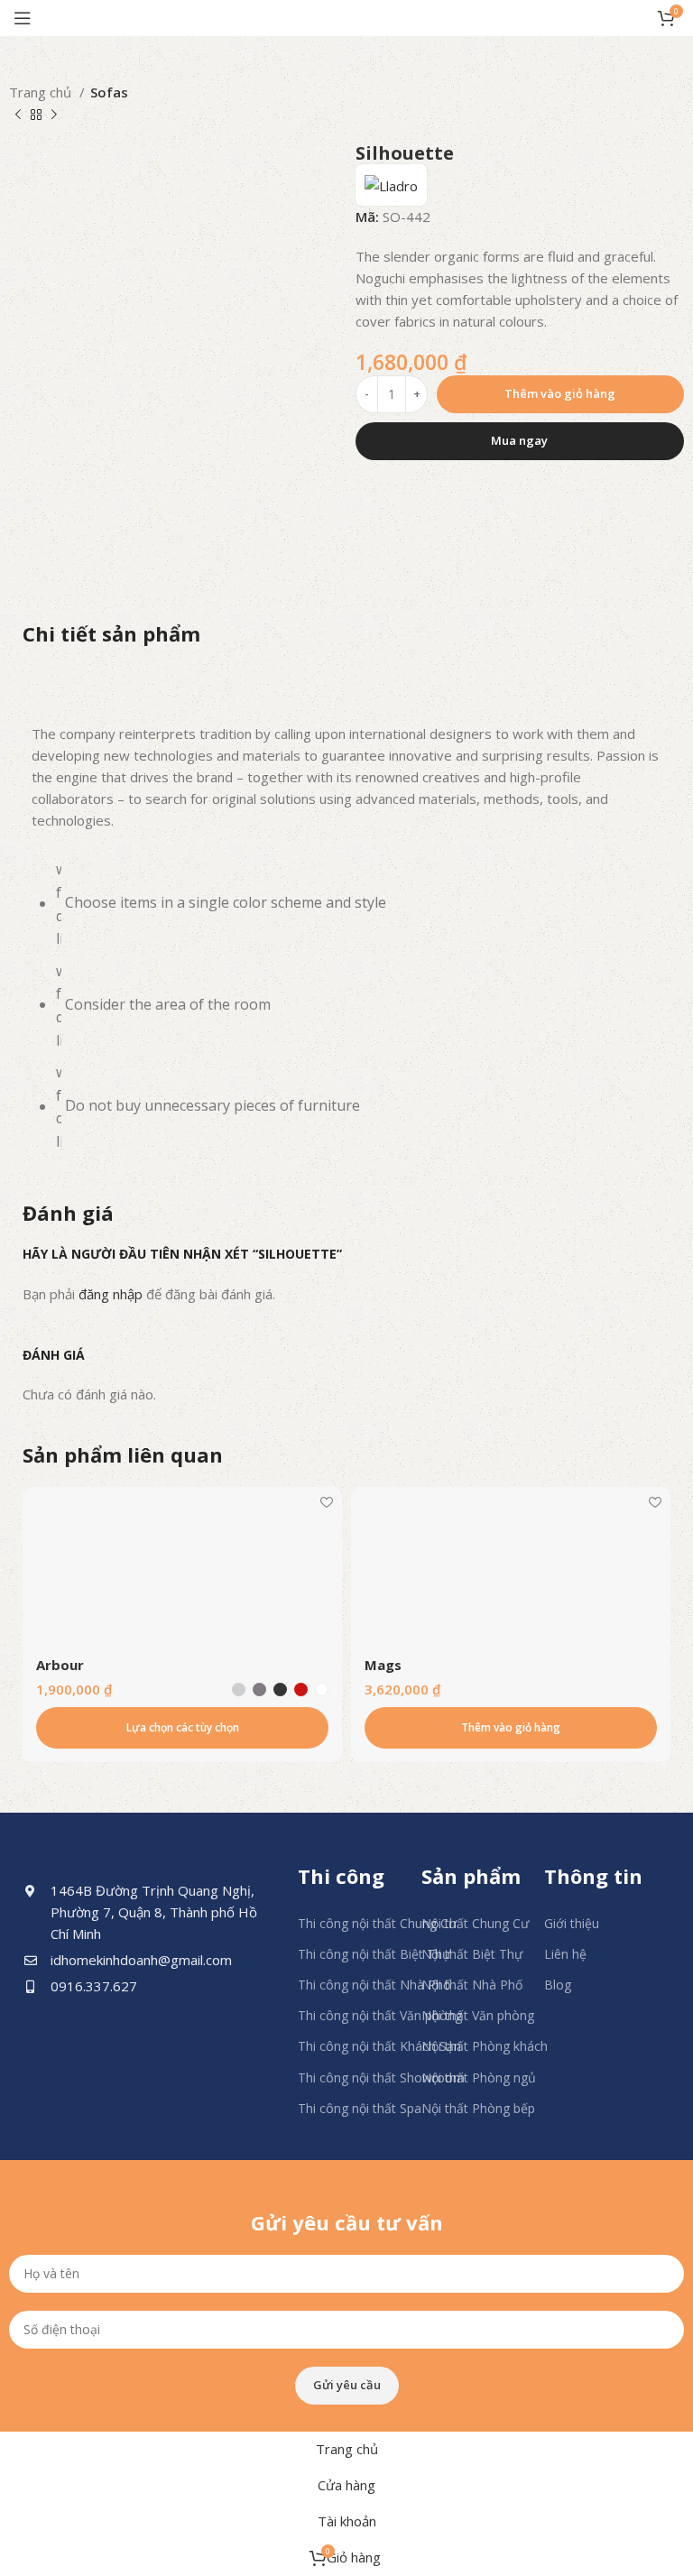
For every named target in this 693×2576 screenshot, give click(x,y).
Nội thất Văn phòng (478, 2015)
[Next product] (54, 115)
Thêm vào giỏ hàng (560, 393)
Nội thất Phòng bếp (478, 2108)
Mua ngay (519, 440)
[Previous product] (18, 115)
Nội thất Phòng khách (485, 2046)
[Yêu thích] (326, 1503)
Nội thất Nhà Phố (472, 1985)
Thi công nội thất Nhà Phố (374, 1985)
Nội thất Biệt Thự (472, 1954)
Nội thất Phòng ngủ (479, 2077)
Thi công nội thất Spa (360, 2108)
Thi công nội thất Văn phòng (380, 2015)
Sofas (109, 92)
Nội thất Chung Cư (475, 1923)
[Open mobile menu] (23, 18)
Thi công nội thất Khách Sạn (379, 2046)
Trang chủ (42, 92)
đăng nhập (111, 1294)
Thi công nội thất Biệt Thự (374, 1954)
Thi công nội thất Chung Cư (377, 1923)
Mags (383, 1665)
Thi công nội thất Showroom (381, 2077)
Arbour (60, 1665)
